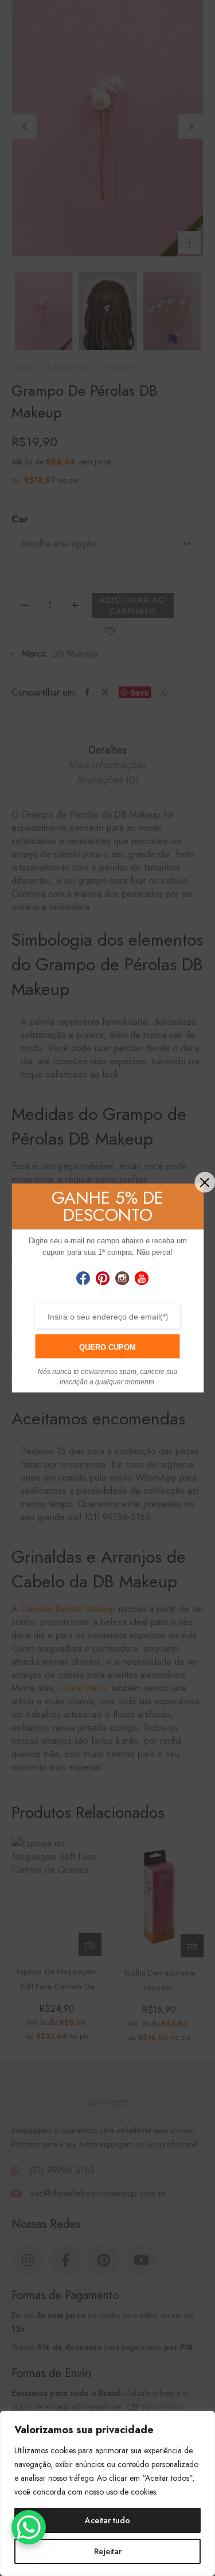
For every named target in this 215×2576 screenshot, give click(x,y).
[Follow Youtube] (142, 1279)
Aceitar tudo (107, 2520)
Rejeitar (108, 2551)
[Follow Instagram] (122, 1279)
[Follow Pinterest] (103, 1279)
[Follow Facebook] (83, 1279)
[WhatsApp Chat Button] (29, 2527)
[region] (107, 2493)
